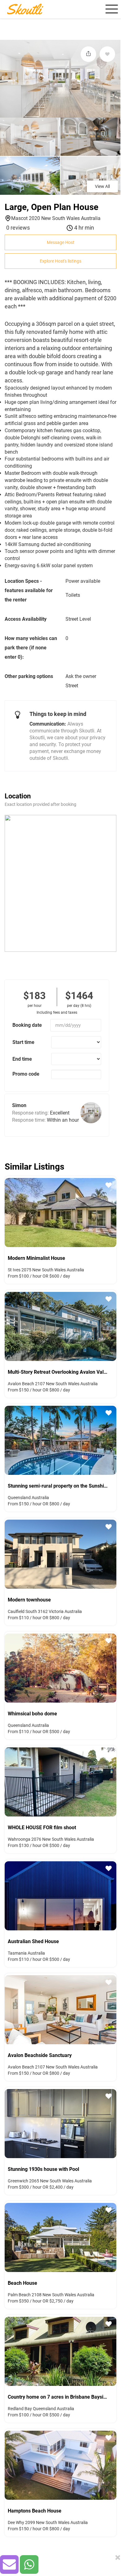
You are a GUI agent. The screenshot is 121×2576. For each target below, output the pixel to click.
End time (22, 1059)
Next (113, 1212)
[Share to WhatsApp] (29, 2564)
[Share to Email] (9, 2564)
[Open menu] (111, 9)
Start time (23, 1042)
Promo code (26, 1074)
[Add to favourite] (107, 54)
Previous (8, 1212)
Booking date (27, 1025)
